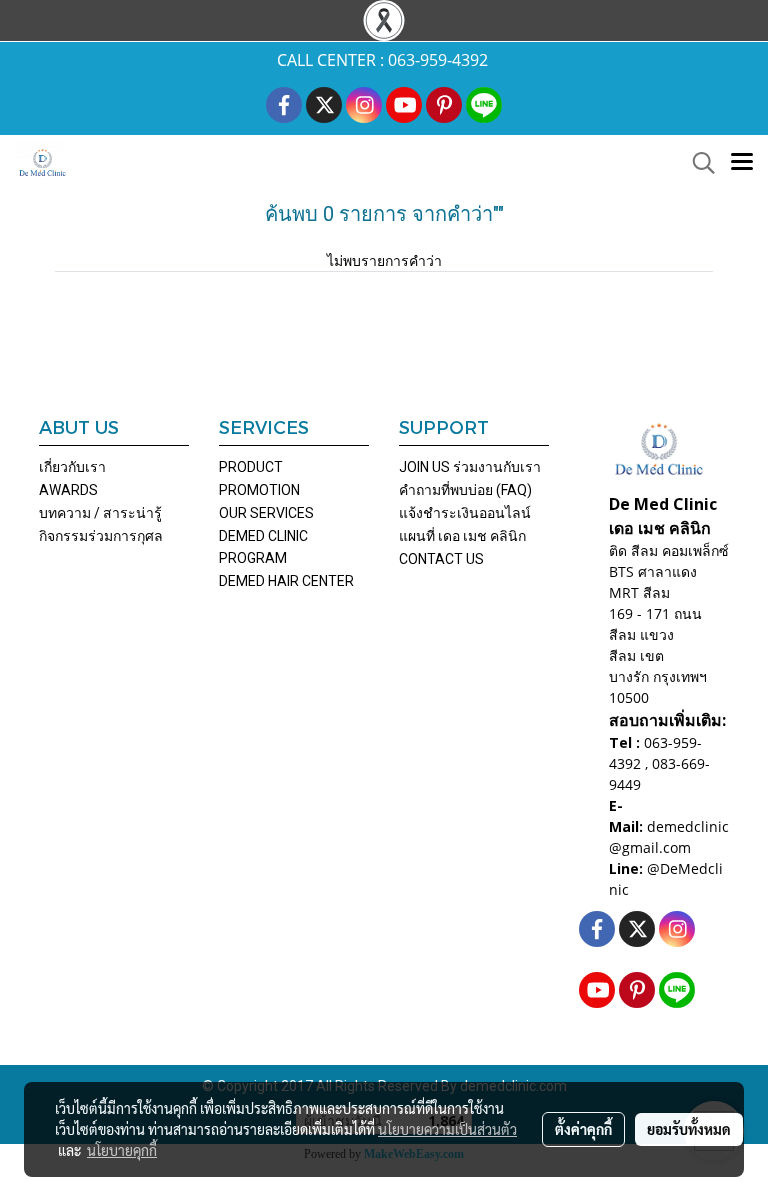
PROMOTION (259, 490)
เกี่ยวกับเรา (72, 467)
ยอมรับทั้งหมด (689, 1129)
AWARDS (68, 490)
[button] (697, 163)
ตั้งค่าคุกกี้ (583, 1129)
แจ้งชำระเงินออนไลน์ (465, 513)
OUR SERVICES (266, 513)
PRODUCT (251, 467)
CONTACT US (441, 559)
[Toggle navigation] (742, 163)
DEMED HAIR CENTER (286, 581)
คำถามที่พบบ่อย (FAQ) (465, 490)
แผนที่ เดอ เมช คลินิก (462, 536)
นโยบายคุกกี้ (122, 1150)
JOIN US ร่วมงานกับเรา (470, 467)
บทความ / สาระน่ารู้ (100, 513)
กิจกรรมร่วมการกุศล (101, 536)
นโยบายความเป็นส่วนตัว (447, 1129)
